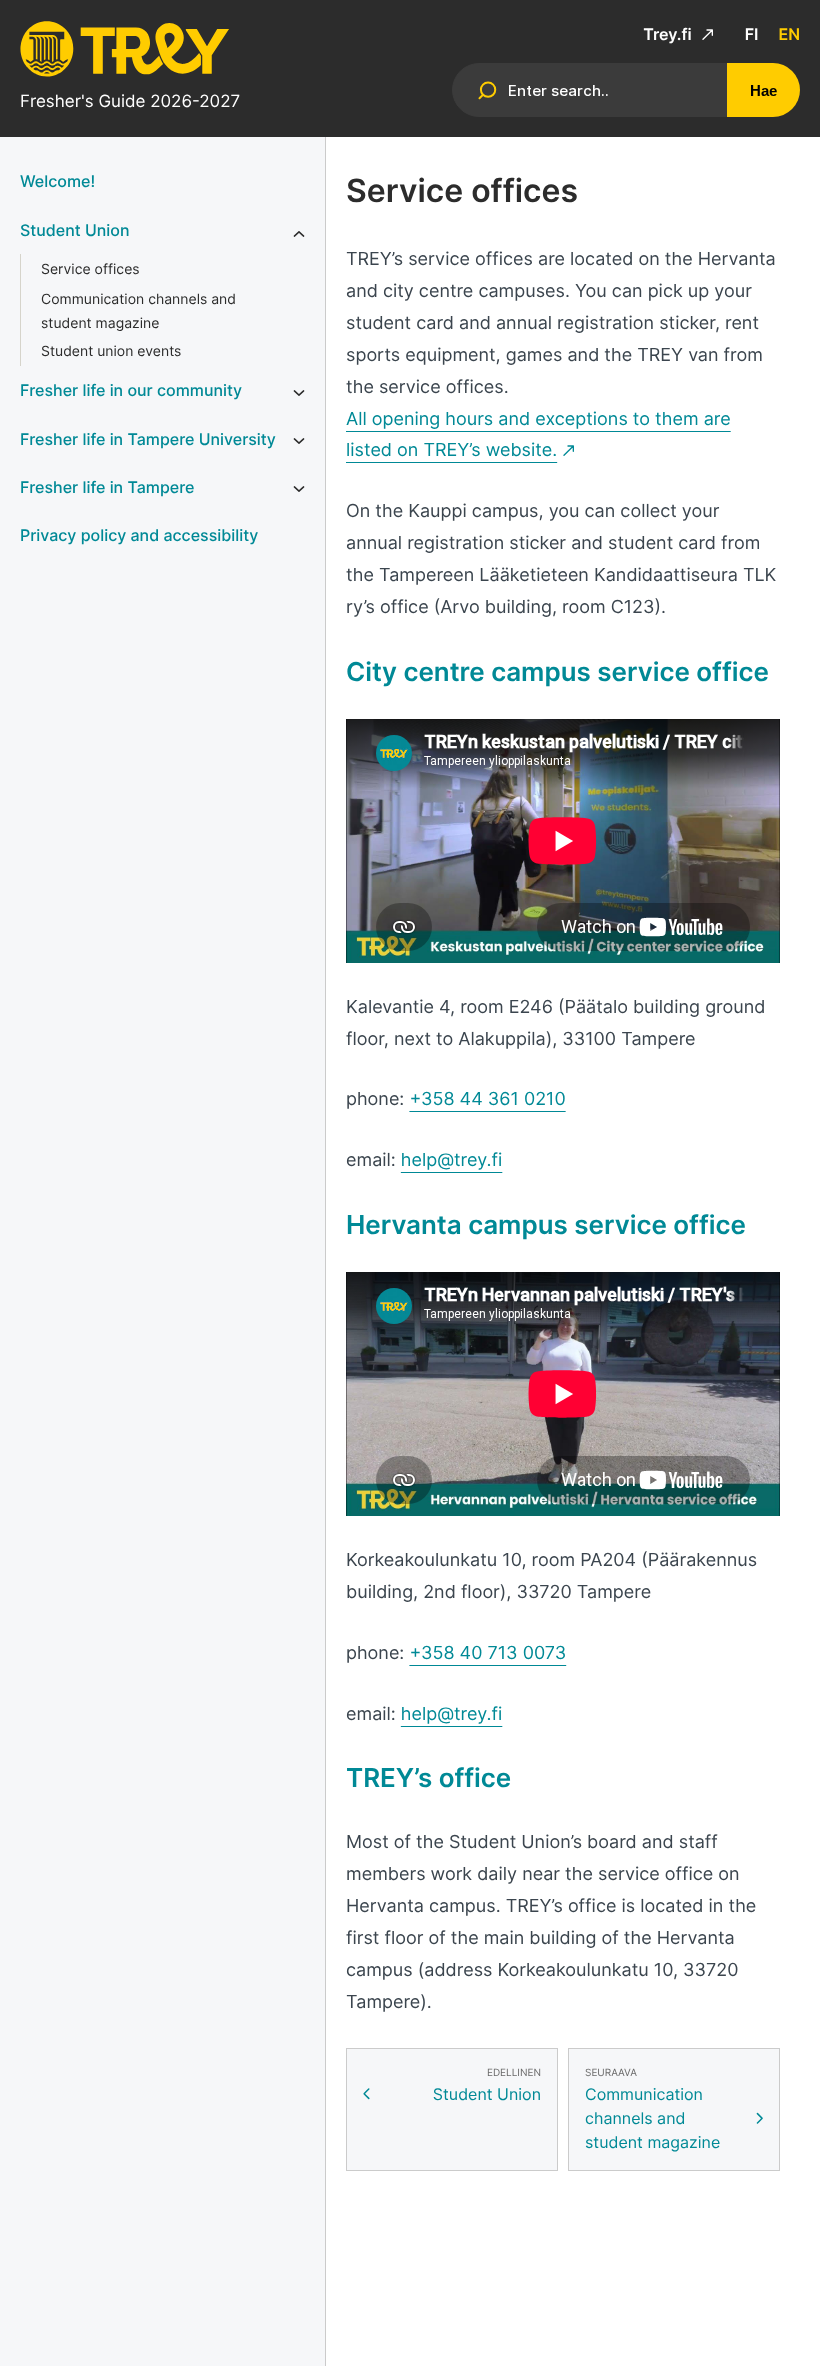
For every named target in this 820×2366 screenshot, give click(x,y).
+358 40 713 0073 (487, 1653)
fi (752, 34)
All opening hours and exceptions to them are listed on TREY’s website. (538, 435)
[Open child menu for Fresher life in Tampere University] (299, 441)
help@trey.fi (451, 1160)
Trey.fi (669, 34)
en (789, 34)
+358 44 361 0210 (487, 1099)
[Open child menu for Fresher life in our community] (299, 392)
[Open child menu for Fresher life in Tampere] (299, 489)
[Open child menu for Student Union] (299, 234)
